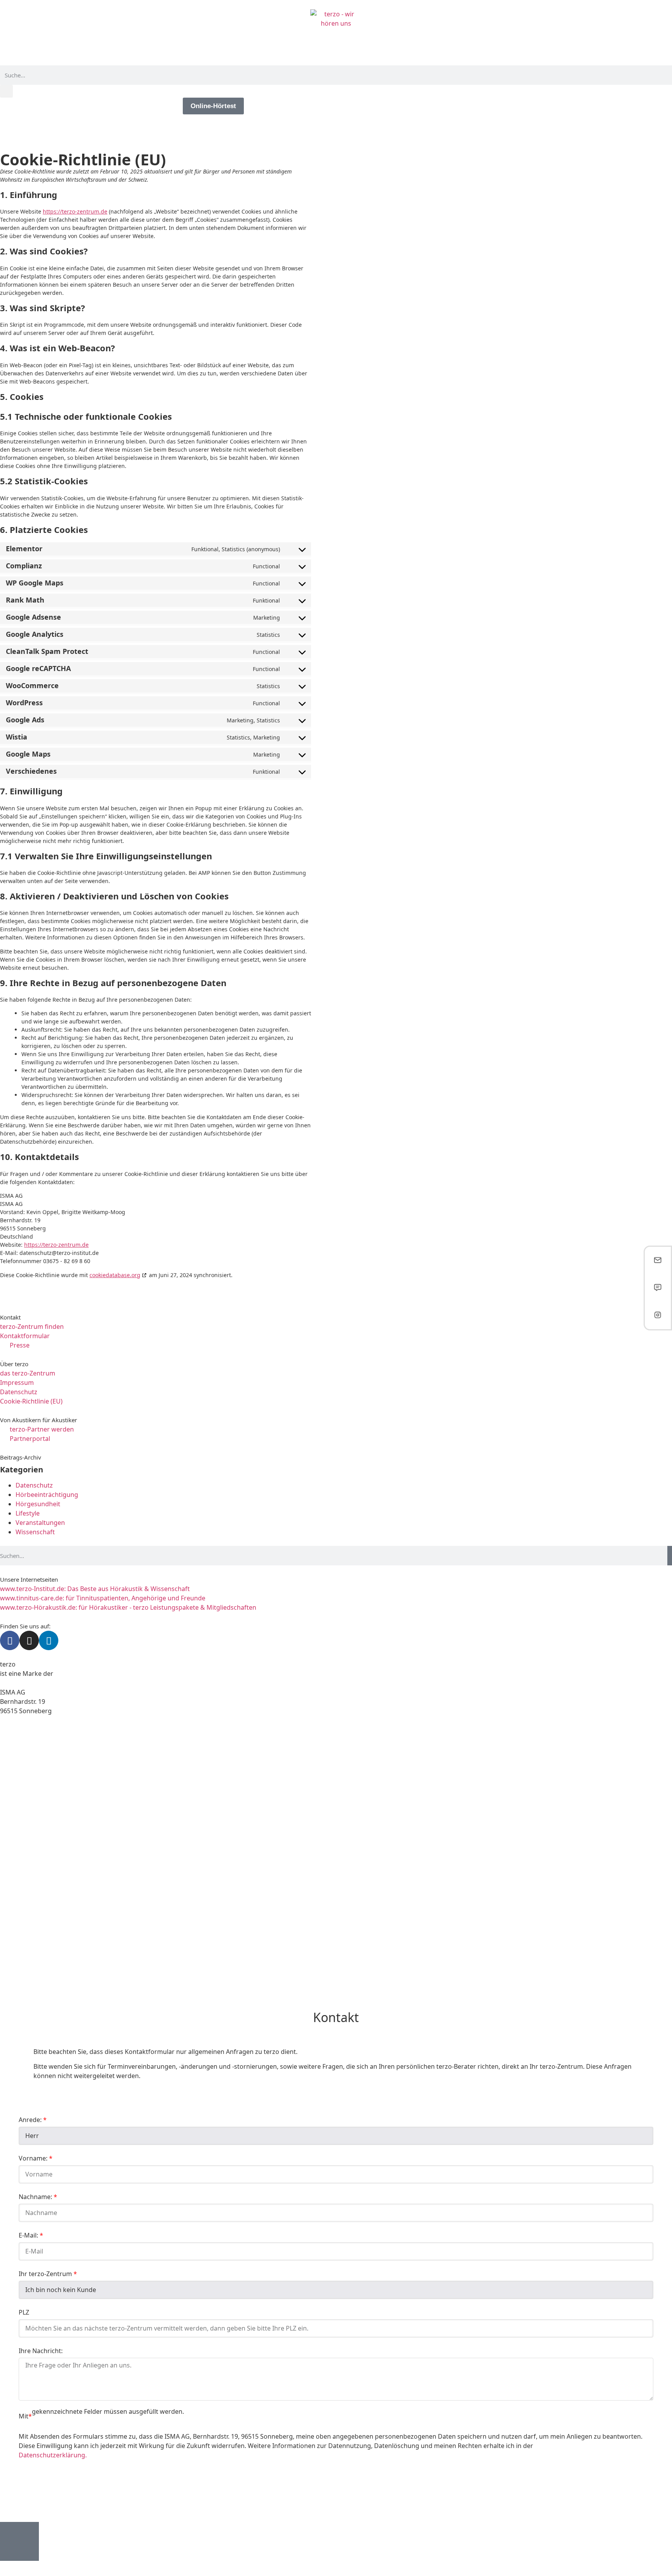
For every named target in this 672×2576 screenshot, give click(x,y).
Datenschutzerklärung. (53, 2455)
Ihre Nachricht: (41, 2351)
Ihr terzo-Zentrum (46, 2274)
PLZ (24, 2312)
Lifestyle (28, 1513)
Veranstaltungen (40, 1523)
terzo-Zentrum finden (71, 106)
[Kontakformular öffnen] (658, 1288)
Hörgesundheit (38, 1504)
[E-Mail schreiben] (658, 1261)
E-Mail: (29, 2235)
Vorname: (34, 2158)
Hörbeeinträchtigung (47, 1495)
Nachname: (36, 2197)
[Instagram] (29, 1640)
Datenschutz (34, 1485)
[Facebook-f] (10, 1640)
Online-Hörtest (213, 106)
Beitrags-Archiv (21, 1457)
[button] (6, 91)
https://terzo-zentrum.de (75, 211)
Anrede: (31, 2120)
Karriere (132, 106)
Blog (168, 106)
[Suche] (670, 1556)
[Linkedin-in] (49, 1640)
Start (15, 106)
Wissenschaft (35, 1532)
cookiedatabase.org (115, 1275)
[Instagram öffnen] (658, 1315)
